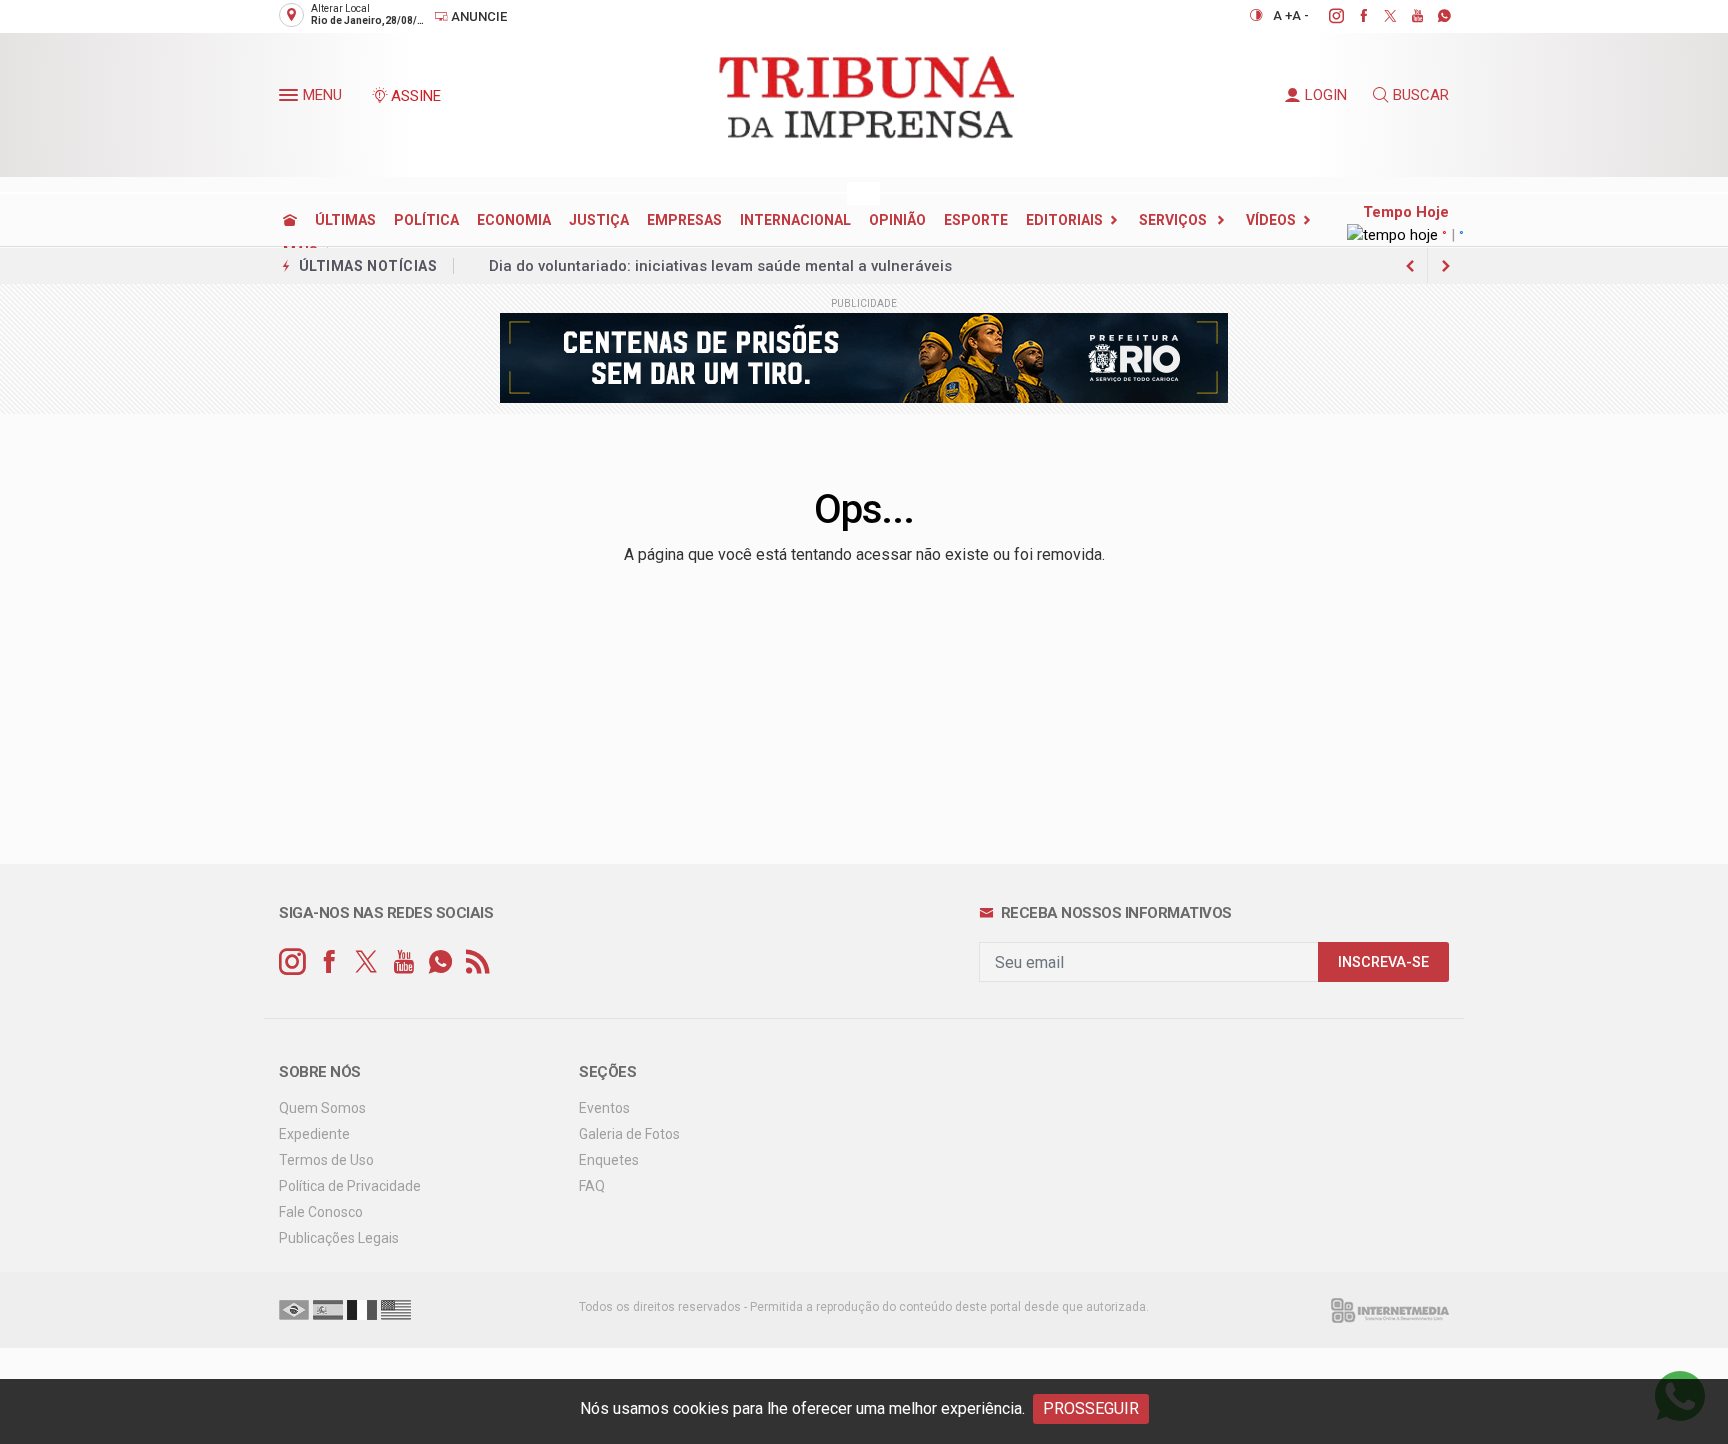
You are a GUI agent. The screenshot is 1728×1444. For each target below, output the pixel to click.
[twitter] (1379, 16)
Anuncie (477, 16)
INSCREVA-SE (1383, 962)
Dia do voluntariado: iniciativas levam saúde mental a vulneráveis (720, 266)
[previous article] (1446, 266)
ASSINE (416, 96)
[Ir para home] (290, 220)
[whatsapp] (1433, 16)
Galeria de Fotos (629, 1134)
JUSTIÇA (599, 220)
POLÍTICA (426, 220)
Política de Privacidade (350, 1186)
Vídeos (1271, 220)
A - (1300, 15)
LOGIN (1326, 95)
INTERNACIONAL (795, 220)
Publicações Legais (339, 1238)
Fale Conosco (321, 1212)
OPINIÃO (897, 220)
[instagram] (1325, 16)
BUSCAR (1421, 95)
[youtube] (1406, 16)
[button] (291, 99)
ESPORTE (976, 220)
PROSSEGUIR (1091, 1408)
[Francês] (362, 1309)
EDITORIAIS (1064, 220)
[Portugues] (294, 1309)
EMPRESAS (684, 220)
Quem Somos (322, 1108)
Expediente (314, 1134)
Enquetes (609, 1160)
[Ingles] (396, 1309)
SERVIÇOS (1174, 220)
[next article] (1410, 266)
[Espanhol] (328, 1309)
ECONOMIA (514, 220)
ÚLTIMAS (345, 220)
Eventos (604, 1108)
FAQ (592, 1186)
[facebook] (1352, 16)
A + (1282, 15)
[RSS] (477, 962)
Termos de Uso (326, 1160)
